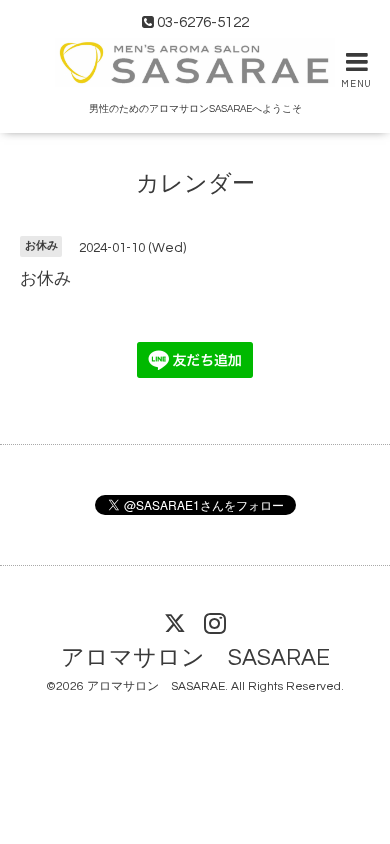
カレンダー (195, 183)
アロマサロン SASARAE (195, 658)
